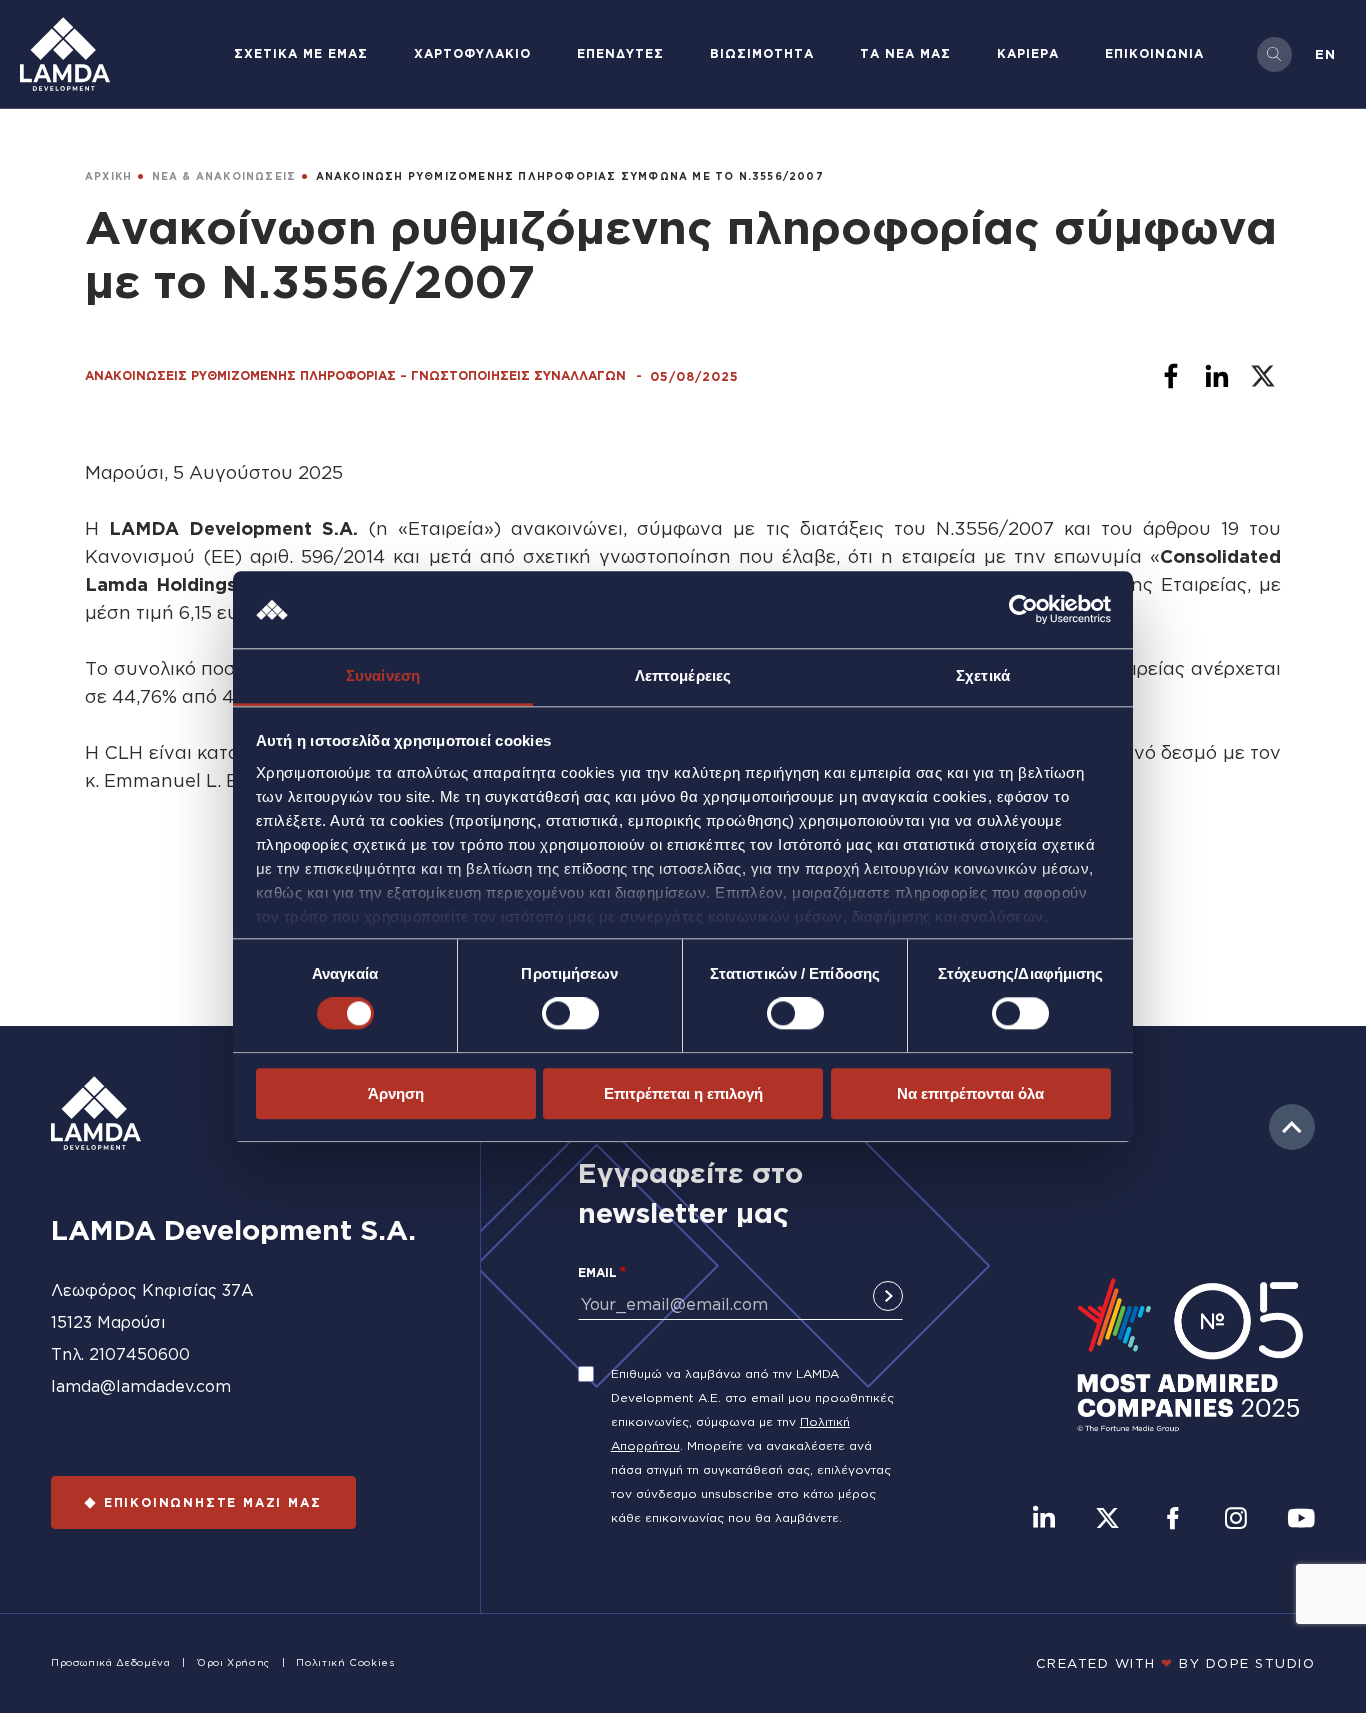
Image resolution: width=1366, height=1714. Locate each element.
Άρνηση (396, 1093)
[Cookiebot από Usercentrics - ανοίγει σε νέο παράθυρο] (1023, 610)
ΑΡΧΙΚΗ (108, 176)
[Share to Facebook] (1171, 376)
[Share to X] (1263, 376)
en (1325, 54)
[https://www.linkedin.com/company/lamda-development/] (1044, 1520)
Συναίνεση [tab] (383, 675)
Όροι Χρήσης (233, 1662)
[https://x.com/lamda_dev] (1107, 1520)
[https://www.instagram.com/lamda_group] (1236, 1520)
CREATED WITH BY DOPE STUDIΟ (1176, 1663)
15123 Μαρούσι (108, 1322)
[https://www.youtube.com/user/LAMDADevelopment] (1301, 1520)
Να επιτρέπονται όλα (970, 1093)
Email (597, 1272)
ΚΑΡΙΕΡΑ (1028, 53)
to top (1292, 1127)
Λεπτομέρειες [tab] (683, 675)
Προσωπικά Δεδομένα (111, 1662)
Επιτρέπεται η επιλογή (683, 1093)
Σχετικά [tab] (983, 675)
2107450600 (139, 1354)
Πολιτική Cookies (345, 1662)
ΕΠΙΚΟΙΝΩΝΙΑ (1154, 53)
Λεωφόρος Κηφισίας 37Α (152, 1290)
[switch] (570, 1013)
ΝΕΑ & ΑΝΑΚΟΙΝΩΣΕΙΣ (224, 176)
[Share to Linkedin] (1217, 376)
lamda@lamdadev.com (141, 1386)
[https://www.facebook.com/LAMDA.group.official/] (1172, 1520)
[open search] (1274, 54)
